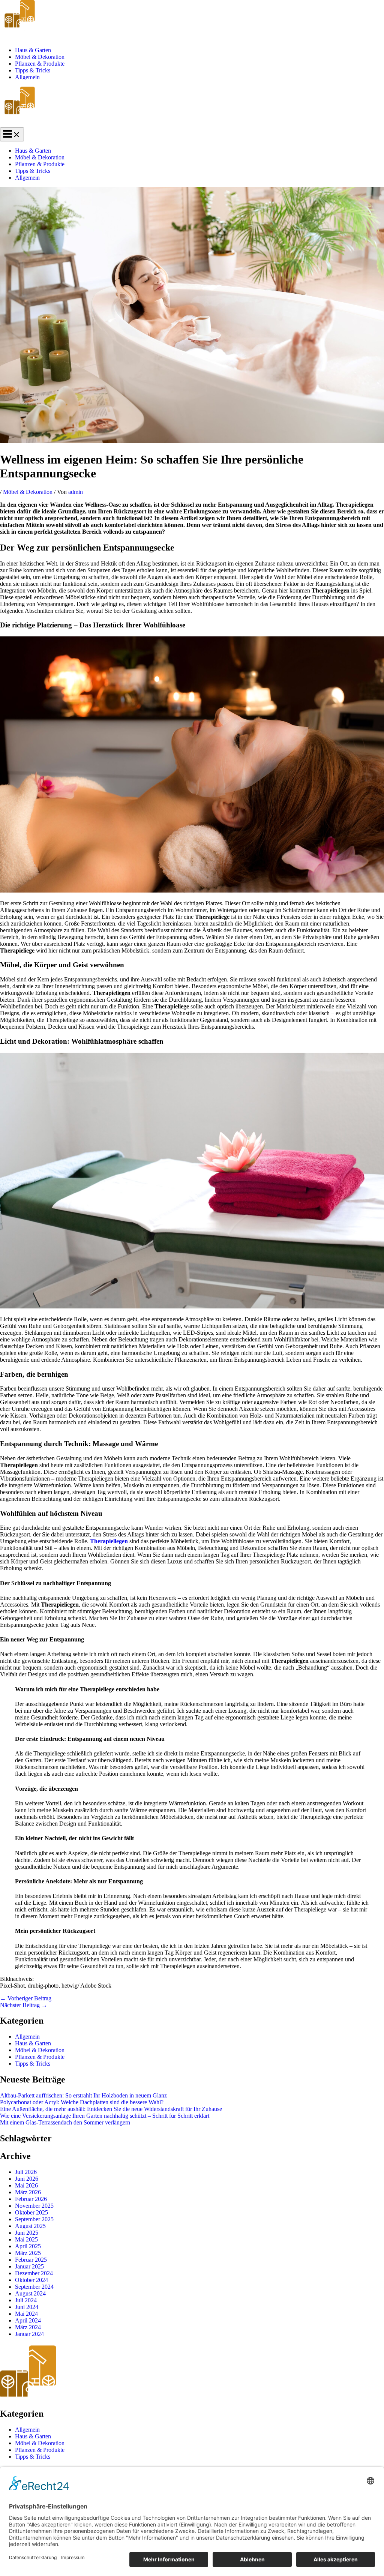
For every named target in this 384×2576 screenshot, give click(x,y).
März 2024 (28, 2327)
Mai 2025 (26, 2239)
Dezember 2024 (34, 2273)
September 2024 (34, 2287)
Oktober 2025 (31, 2212)
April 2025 (28, 2246)
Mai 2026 (26, 2185)
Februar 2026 (31, 2199)
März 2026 (28, 2192)
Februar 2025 (31, 2260)
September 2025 (34, 2219)
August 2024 (30, 2293)
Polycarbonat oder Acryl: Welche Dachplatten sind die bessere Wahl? (82, 2102)
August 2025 (30, 2226)
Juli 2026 (26, 2172)
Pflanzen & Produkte (40, 64)
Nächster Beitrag (24, 2005)
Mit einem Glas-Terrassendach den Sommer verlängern (65, 2122)
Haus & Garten (33, 50)
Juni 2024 (27, 2307)
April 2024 (28, 2320)
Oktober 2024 (31, 2280)
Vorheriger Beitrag (26, 1998)
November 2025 (34, 2206)
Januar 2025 (29, 2266)
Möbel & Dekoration (40, 57)
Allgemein (27, 77)
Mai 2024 (26, 2314)
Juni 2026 (27, 2179)
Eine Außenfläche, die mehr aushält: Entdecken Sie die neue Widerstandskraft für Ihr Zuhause (111, 2109)
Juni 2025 (27, 2233)
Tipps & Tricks (33, 70)
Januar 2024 (29, 2334)
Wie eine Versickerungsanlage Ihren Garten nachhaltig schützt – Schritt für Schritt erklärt (105, 2116)
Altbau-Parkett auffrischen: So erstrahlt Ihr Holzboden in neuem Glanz (83, 2095)
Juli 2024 (26, 2300)
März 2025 (28, 2253)
